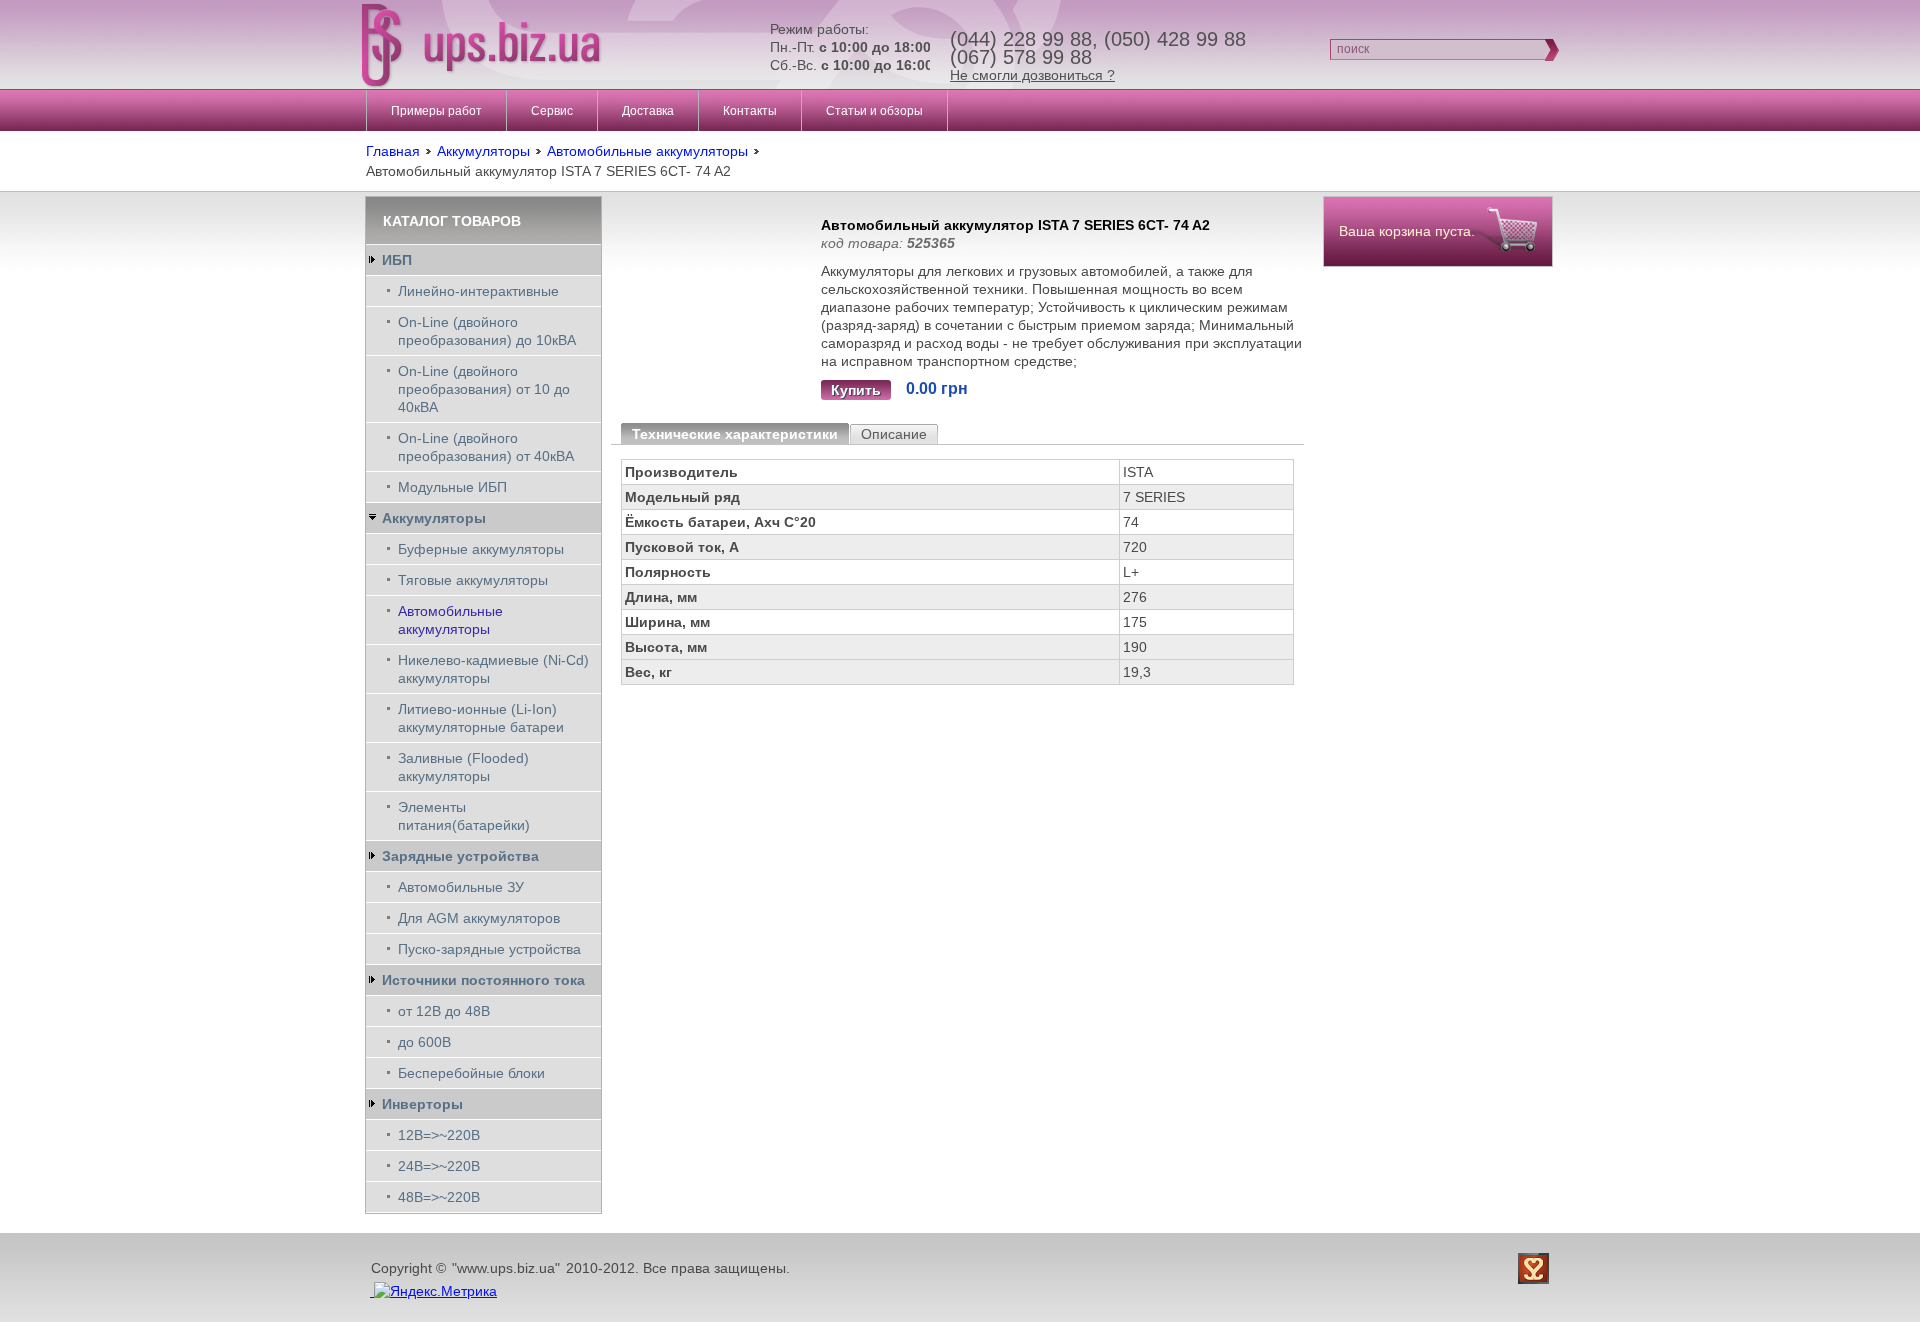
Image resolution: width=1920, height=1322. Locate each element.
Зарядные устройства (460, 856)
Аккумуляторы (483, 151)
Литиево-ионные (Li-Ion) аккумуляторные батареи (481, 718)
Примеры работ (436, 111)
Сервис (552, 111)
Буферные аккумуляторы (481, 549)
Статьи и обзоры (874, 111)
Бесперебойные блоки (471, 1073)
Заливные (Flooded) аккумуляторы (463, 767)
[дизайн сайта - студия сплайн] (1535, 1268)
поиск (1353, 49)
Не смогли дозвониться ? (1032, 75)
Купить (856, 390)
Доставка (648, 111)
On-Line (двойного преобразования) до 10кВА (487, 331)
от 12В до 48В (444, 1011)
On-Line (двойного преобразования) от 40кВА (486, 447)
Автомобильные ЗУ (461, 887)
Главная (393, 151)
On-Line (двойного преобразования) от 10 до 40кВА (484, 389)
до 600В (424, 1042)
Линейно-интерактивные (478, 291)
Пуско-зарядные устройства (489, 949)
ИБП (397, 260)
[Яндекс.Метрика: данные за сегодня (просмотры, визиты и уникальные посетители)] (435, 1291)
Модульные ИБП (452, 487)
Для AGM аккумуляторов (479, 918)
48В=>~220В (439, 1197)
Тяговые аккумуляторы (473, 580)
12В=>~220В (439, 1135)
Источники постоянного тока (483, 980)
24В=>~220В (439, 1166)
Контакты (750, 111)
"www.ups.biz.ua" (506, 1268)
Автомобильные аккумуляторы (647, 151)
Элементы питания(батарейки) (464, 816)
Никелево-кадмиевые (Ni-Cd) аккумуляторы (493, 669)
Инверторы (422, 1104)
